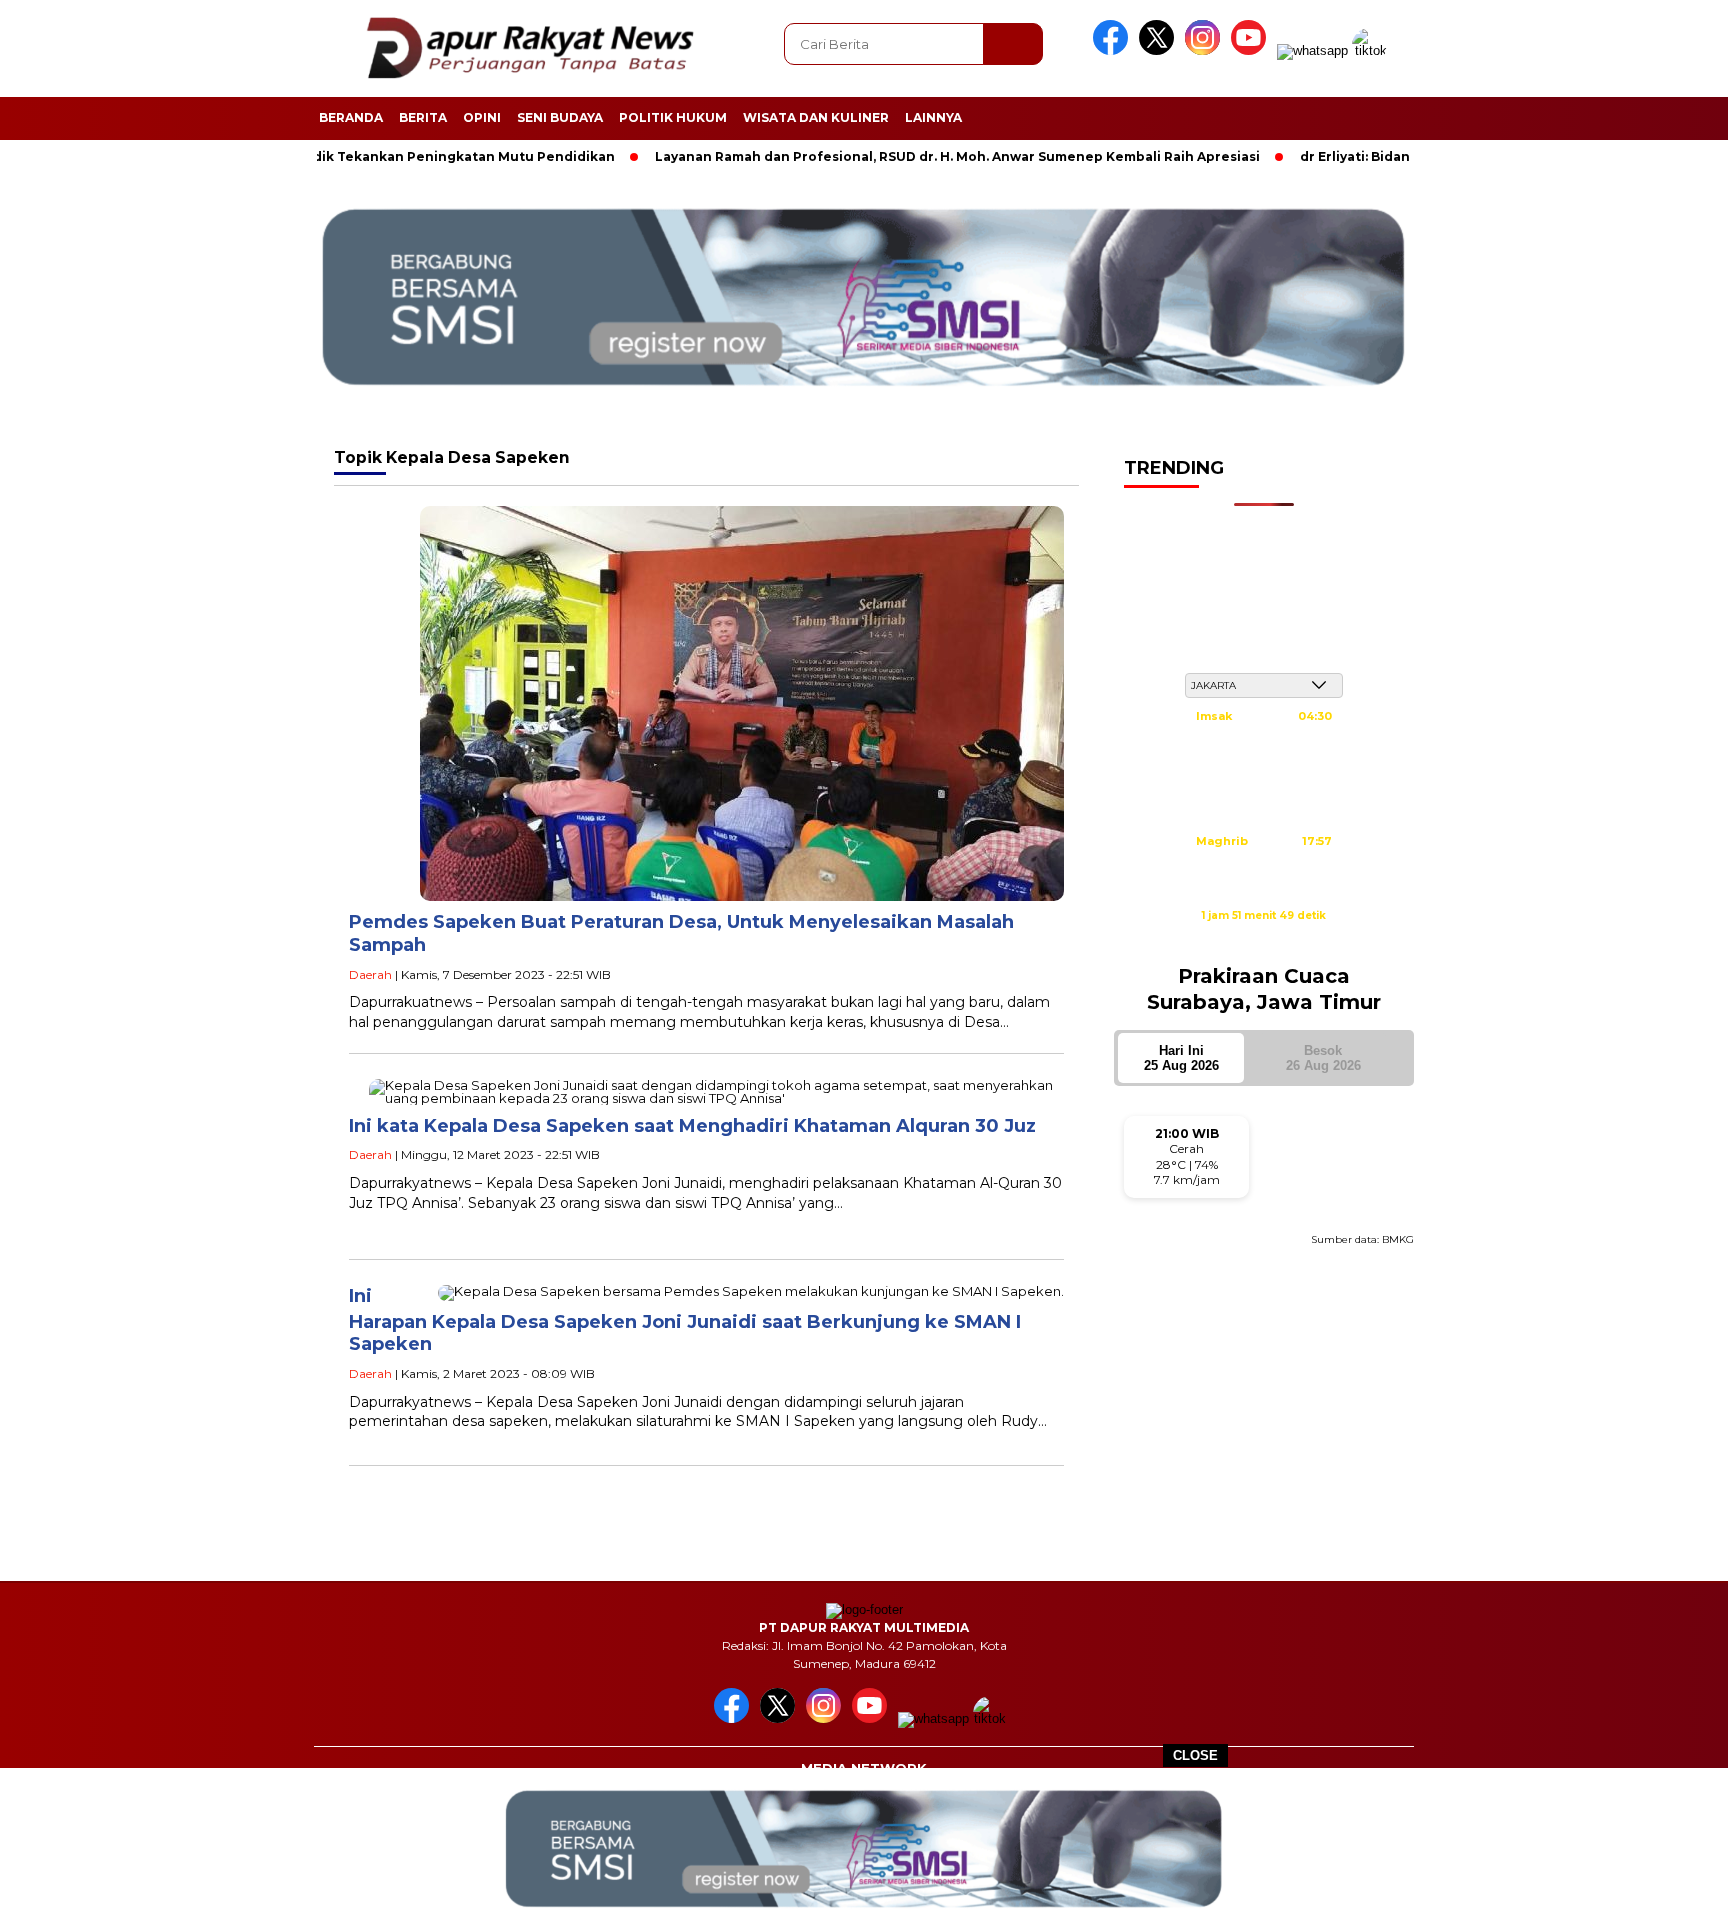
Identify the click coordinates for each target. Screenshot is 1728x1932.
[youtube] (1252, 50)
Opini (482, 117)
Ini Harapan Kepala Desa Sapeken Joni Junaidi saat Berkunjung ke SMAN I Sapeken (685, 1320)
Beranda (351, 117)
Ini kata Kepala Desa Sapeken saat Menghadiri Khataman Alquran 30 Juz (692, 1126)
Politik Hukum (673, 117)
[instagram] (1206, 50)
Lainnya (933, 117)
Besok (1323, 1058)
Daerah (370, 974)
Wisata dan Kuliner (816, 117)
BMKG (1398, 1239)
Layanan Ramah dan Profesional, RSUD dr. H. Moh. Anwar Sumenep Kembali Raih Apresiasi (887, 156)
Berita (423, 117)
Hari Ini (1181, 1058)
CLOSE (1195, 1755)
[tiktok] (1373, 50)
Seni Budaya (560, 117)
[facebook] (1114, 50)
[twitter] (1160, 50)
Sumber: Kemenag (1264, 937)
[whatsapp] (1312, 50)
